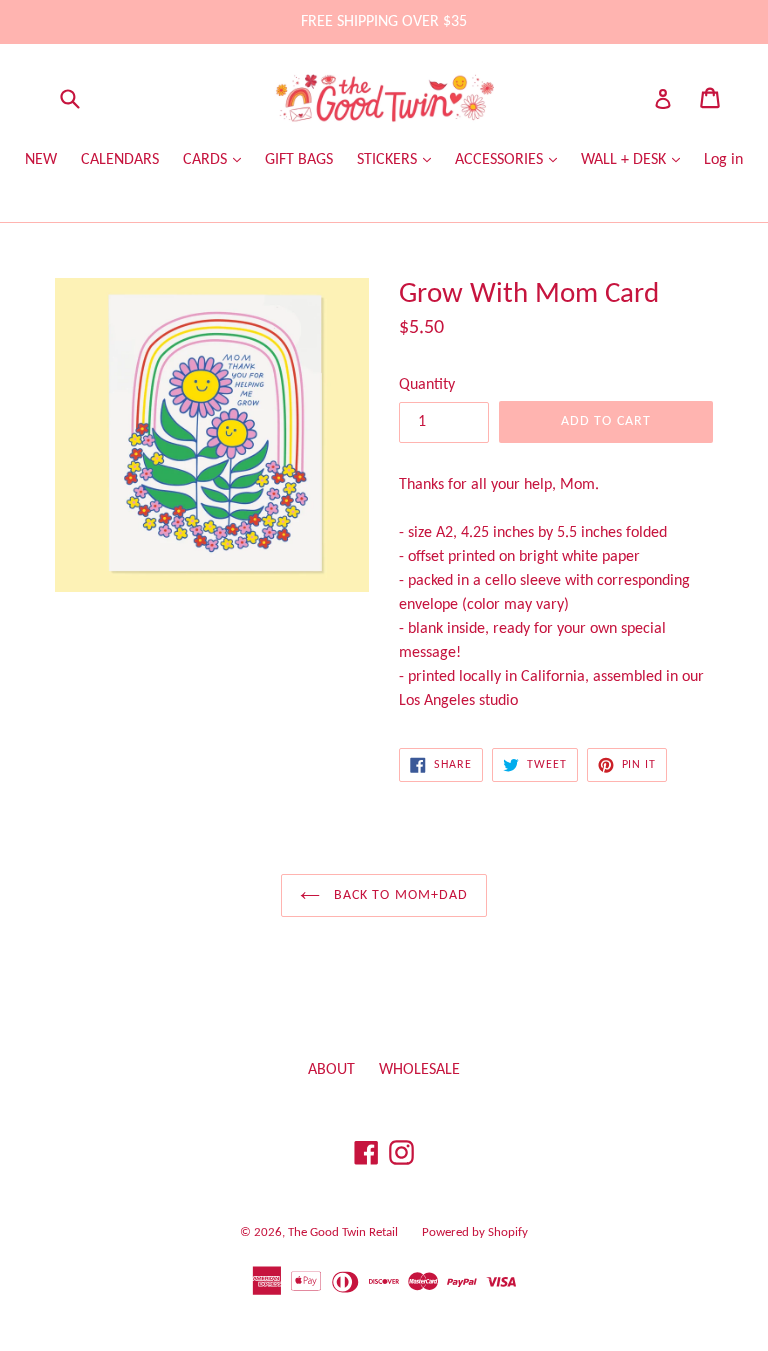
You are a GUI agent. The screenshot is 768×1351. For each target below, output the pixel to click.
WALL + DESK (625, 160)
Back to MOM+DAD (399, 895)
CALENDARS (120, 160)
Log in (723, 160)
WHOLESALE (419, 1070)
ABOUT (331, 1070)
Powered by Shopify (475, 1232)
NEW (41, 160)
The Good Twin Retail (343, 1232)
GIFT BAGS (299, 160)
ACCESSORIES (501, 160)
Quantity (427, 385)
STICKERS (389, 160)
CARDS (207, 160)
